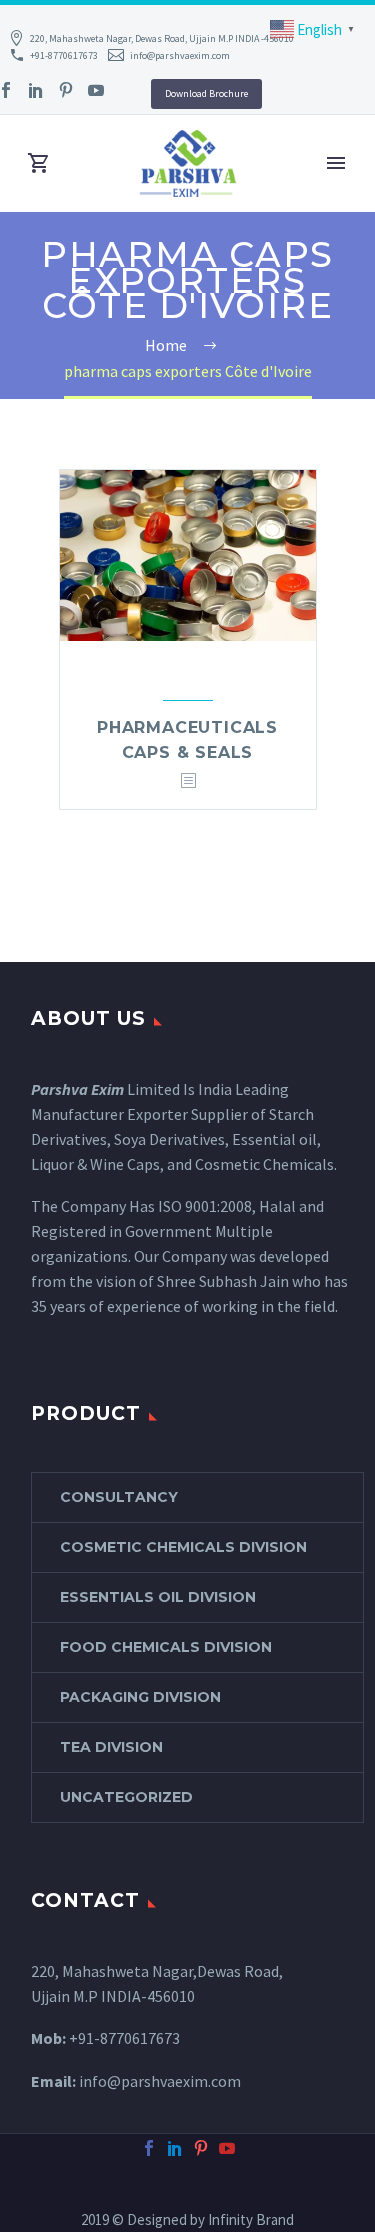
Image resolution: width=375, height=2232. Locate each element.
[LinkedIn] (36, 90)
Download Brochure (206, 93)
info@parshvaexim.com (180, 55)
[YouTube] (96, 90)
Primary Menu (336, 163)
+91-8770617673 (64, 55)
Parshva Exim (77, 1089)
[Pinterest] (66, 90)
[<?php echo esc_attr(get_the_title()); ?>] (188, 781)
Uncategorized (126, 1797)
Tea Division (111, 1747)
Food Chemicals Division (166, 1647)
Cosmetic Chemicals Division (183, 1547)
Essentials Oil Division (158, 1597)
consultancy (119, 1497)
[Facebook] (149, 2148)
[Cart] (39, 163)
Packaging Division (140, 1697)
